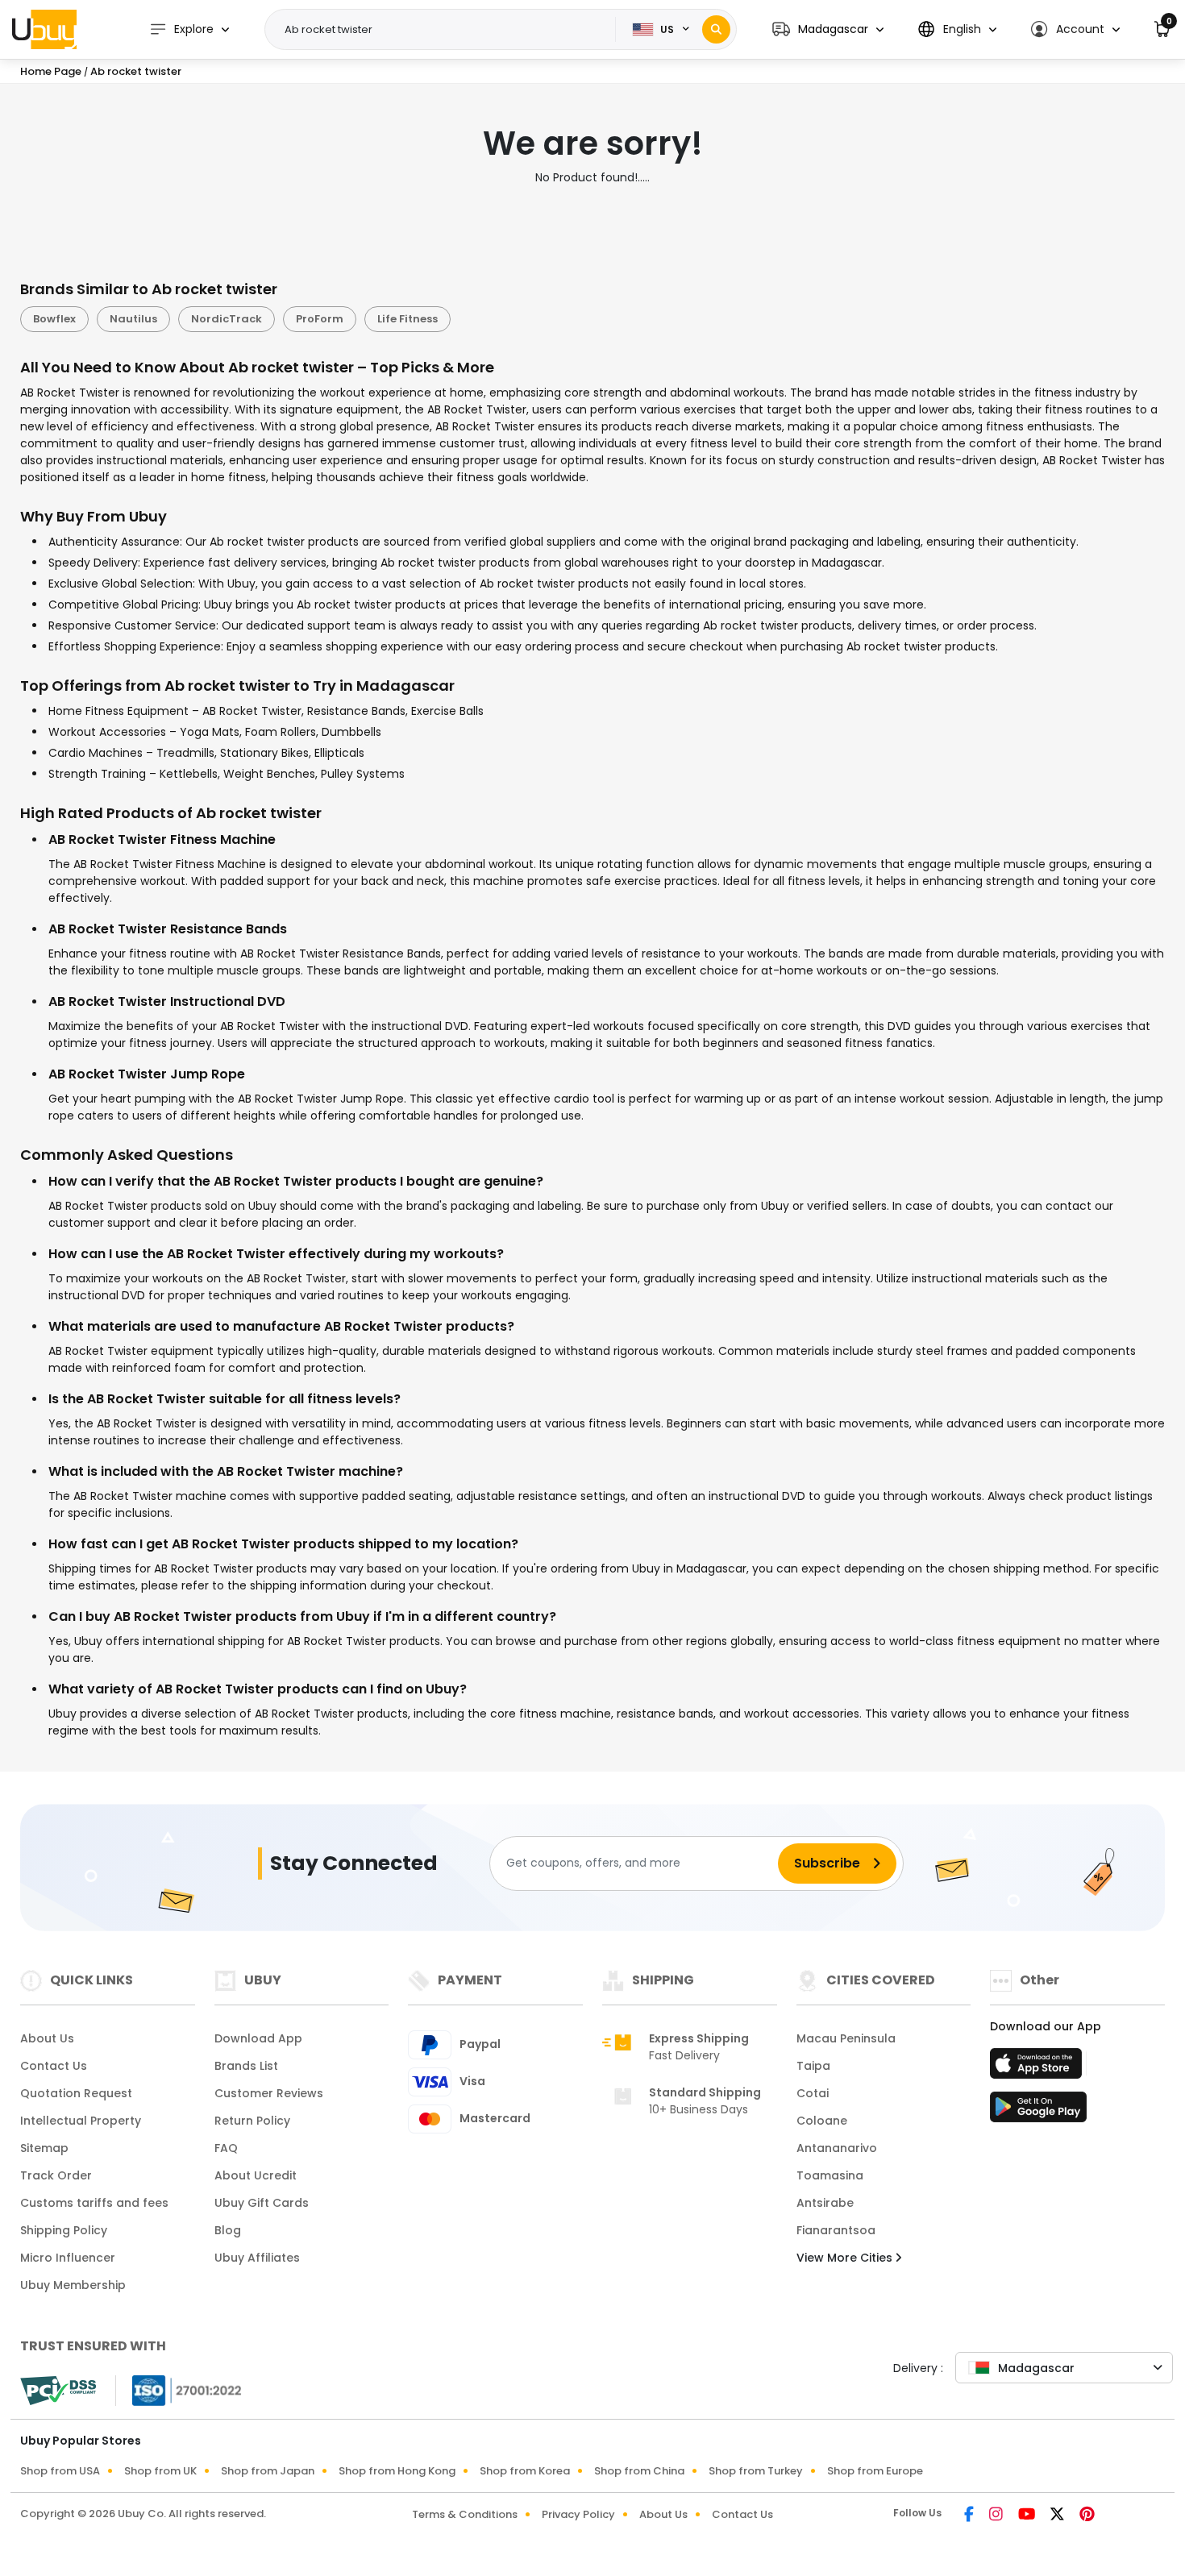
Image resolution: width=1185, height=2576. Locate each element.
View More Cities (846, 2258)
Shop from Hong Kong (397, 2471)
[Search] (716, 29)
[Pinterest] (1087, 2516)
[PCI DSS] (58, 2391)
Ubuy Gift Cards (262, 2203)
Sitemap (44, 2148)
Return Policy (252, 2121)
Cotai (813, 2093)
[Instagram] (997, 2516)
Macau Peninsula (846, 2038)
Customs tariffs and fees (94, 2203)
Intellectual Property (81, 2121)
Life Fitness (407, 319)
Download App (258, 2038)
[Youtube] (1028, 2516)
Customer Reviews (269, 2093)
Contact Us (54, 2066)
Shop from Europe (875, 2471)
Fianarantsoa (836, 2230)
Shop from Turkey (756, 2471)
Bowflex (54, 319)
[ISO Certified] (179, 2389)
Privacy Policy (578, 2514)
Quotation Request (76, 2093)
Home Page (51, 71)
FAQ (226, 2148)
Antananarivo (837, 2148)
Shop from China (639, 2471)
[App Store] (1038, 2068)
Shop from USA (60, 2471)
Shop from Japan (268, 2471)
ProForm (320, 319)
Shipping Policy (64, 2230)
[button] (828, 29)
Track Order (56, 2175)
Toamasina (830, 2175)
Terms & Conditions (465, 2514)
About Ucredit (256, 2175)
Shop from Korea (525, 2471)
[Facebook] (970, 2516)
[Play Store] (1038, 2112)
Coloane (822, 2121)
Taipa (813, 2066)
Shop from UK (160, 2471)
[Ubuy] (44, 29)
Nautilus (133, 319)
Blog (228, 2230)
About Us (47, 2038)
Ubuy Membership (73, 2285)
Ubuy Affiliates (257, 2258)
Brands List (246, 2066)
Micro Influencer (68, 2258)
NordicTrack (227, 319)
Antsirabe (825, 2203)
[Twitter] (1058, 2516)
